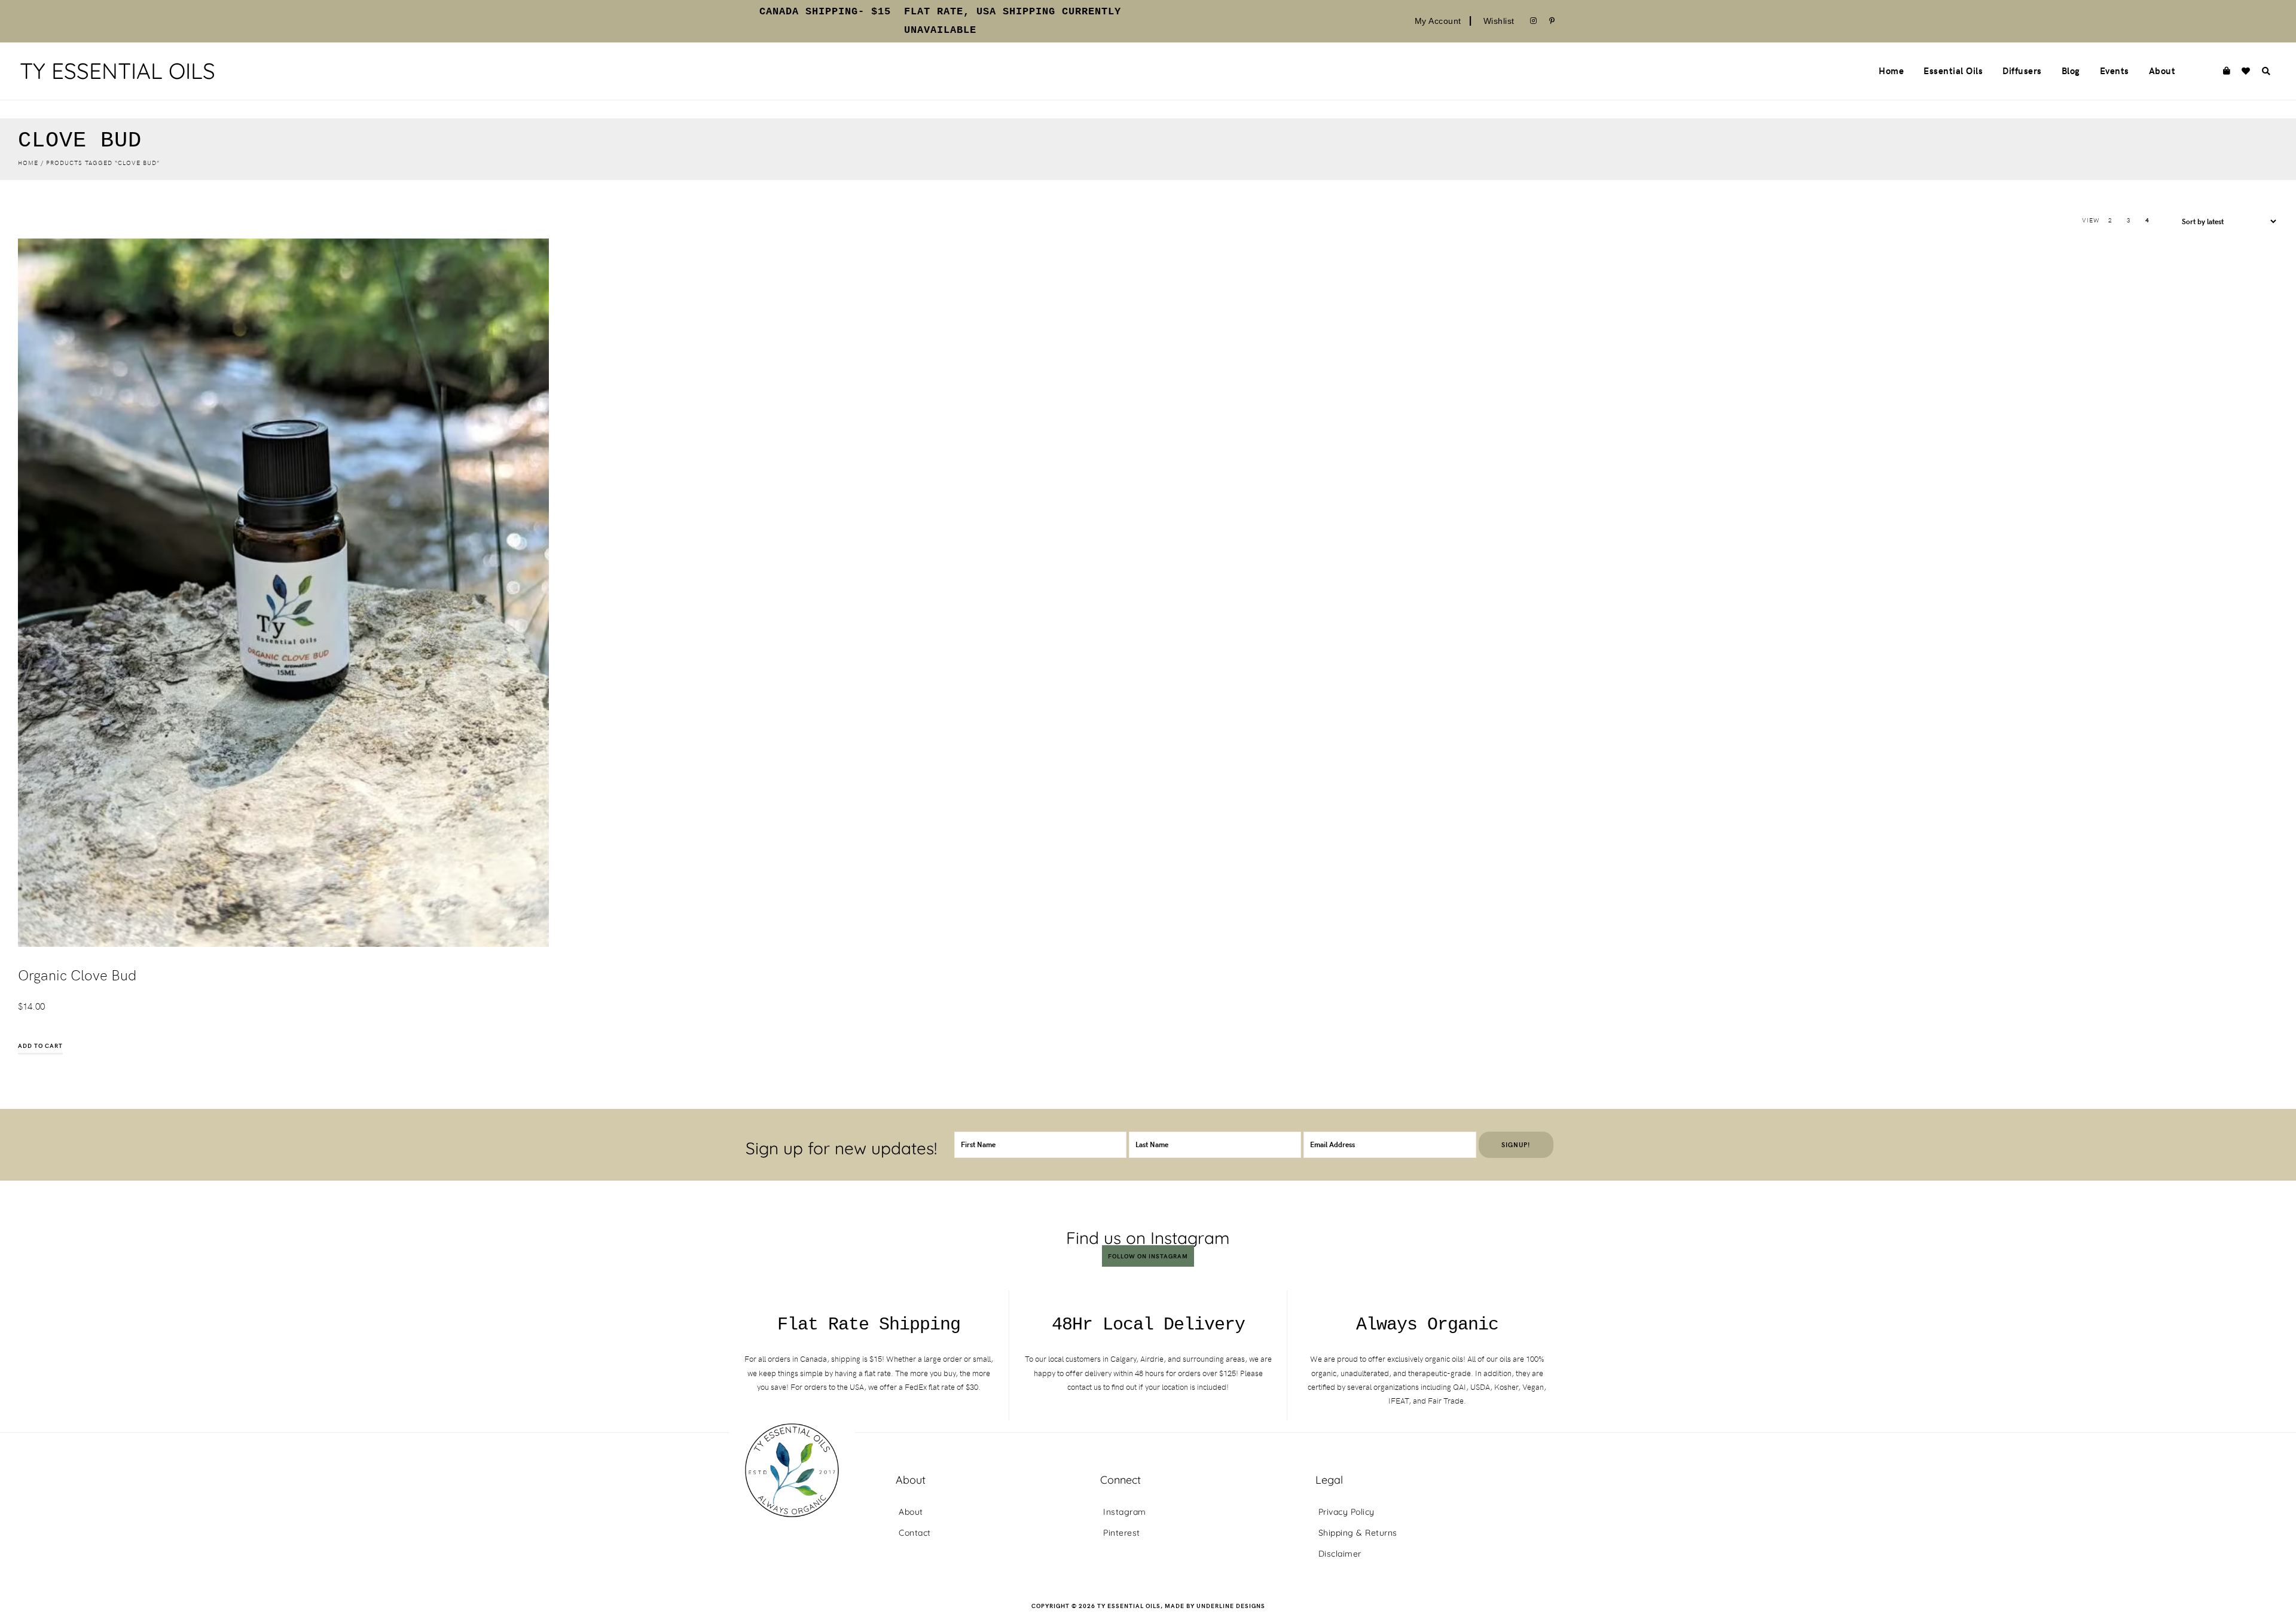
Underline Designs (1231, 1606)
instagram (1125, 1512)
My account (1438, 21)
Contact (915, 1533)
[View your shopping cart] (2226, 71)
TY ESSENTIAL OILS (117, 71)
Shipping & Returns (1358, 1533)
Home (28, 163)
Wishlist (1499, 21)
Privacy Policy (1347, 1512)
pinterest (1122, 1533)
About (911, 1512)
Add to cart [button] (40, 1046)
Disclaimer (1340, 1554)
